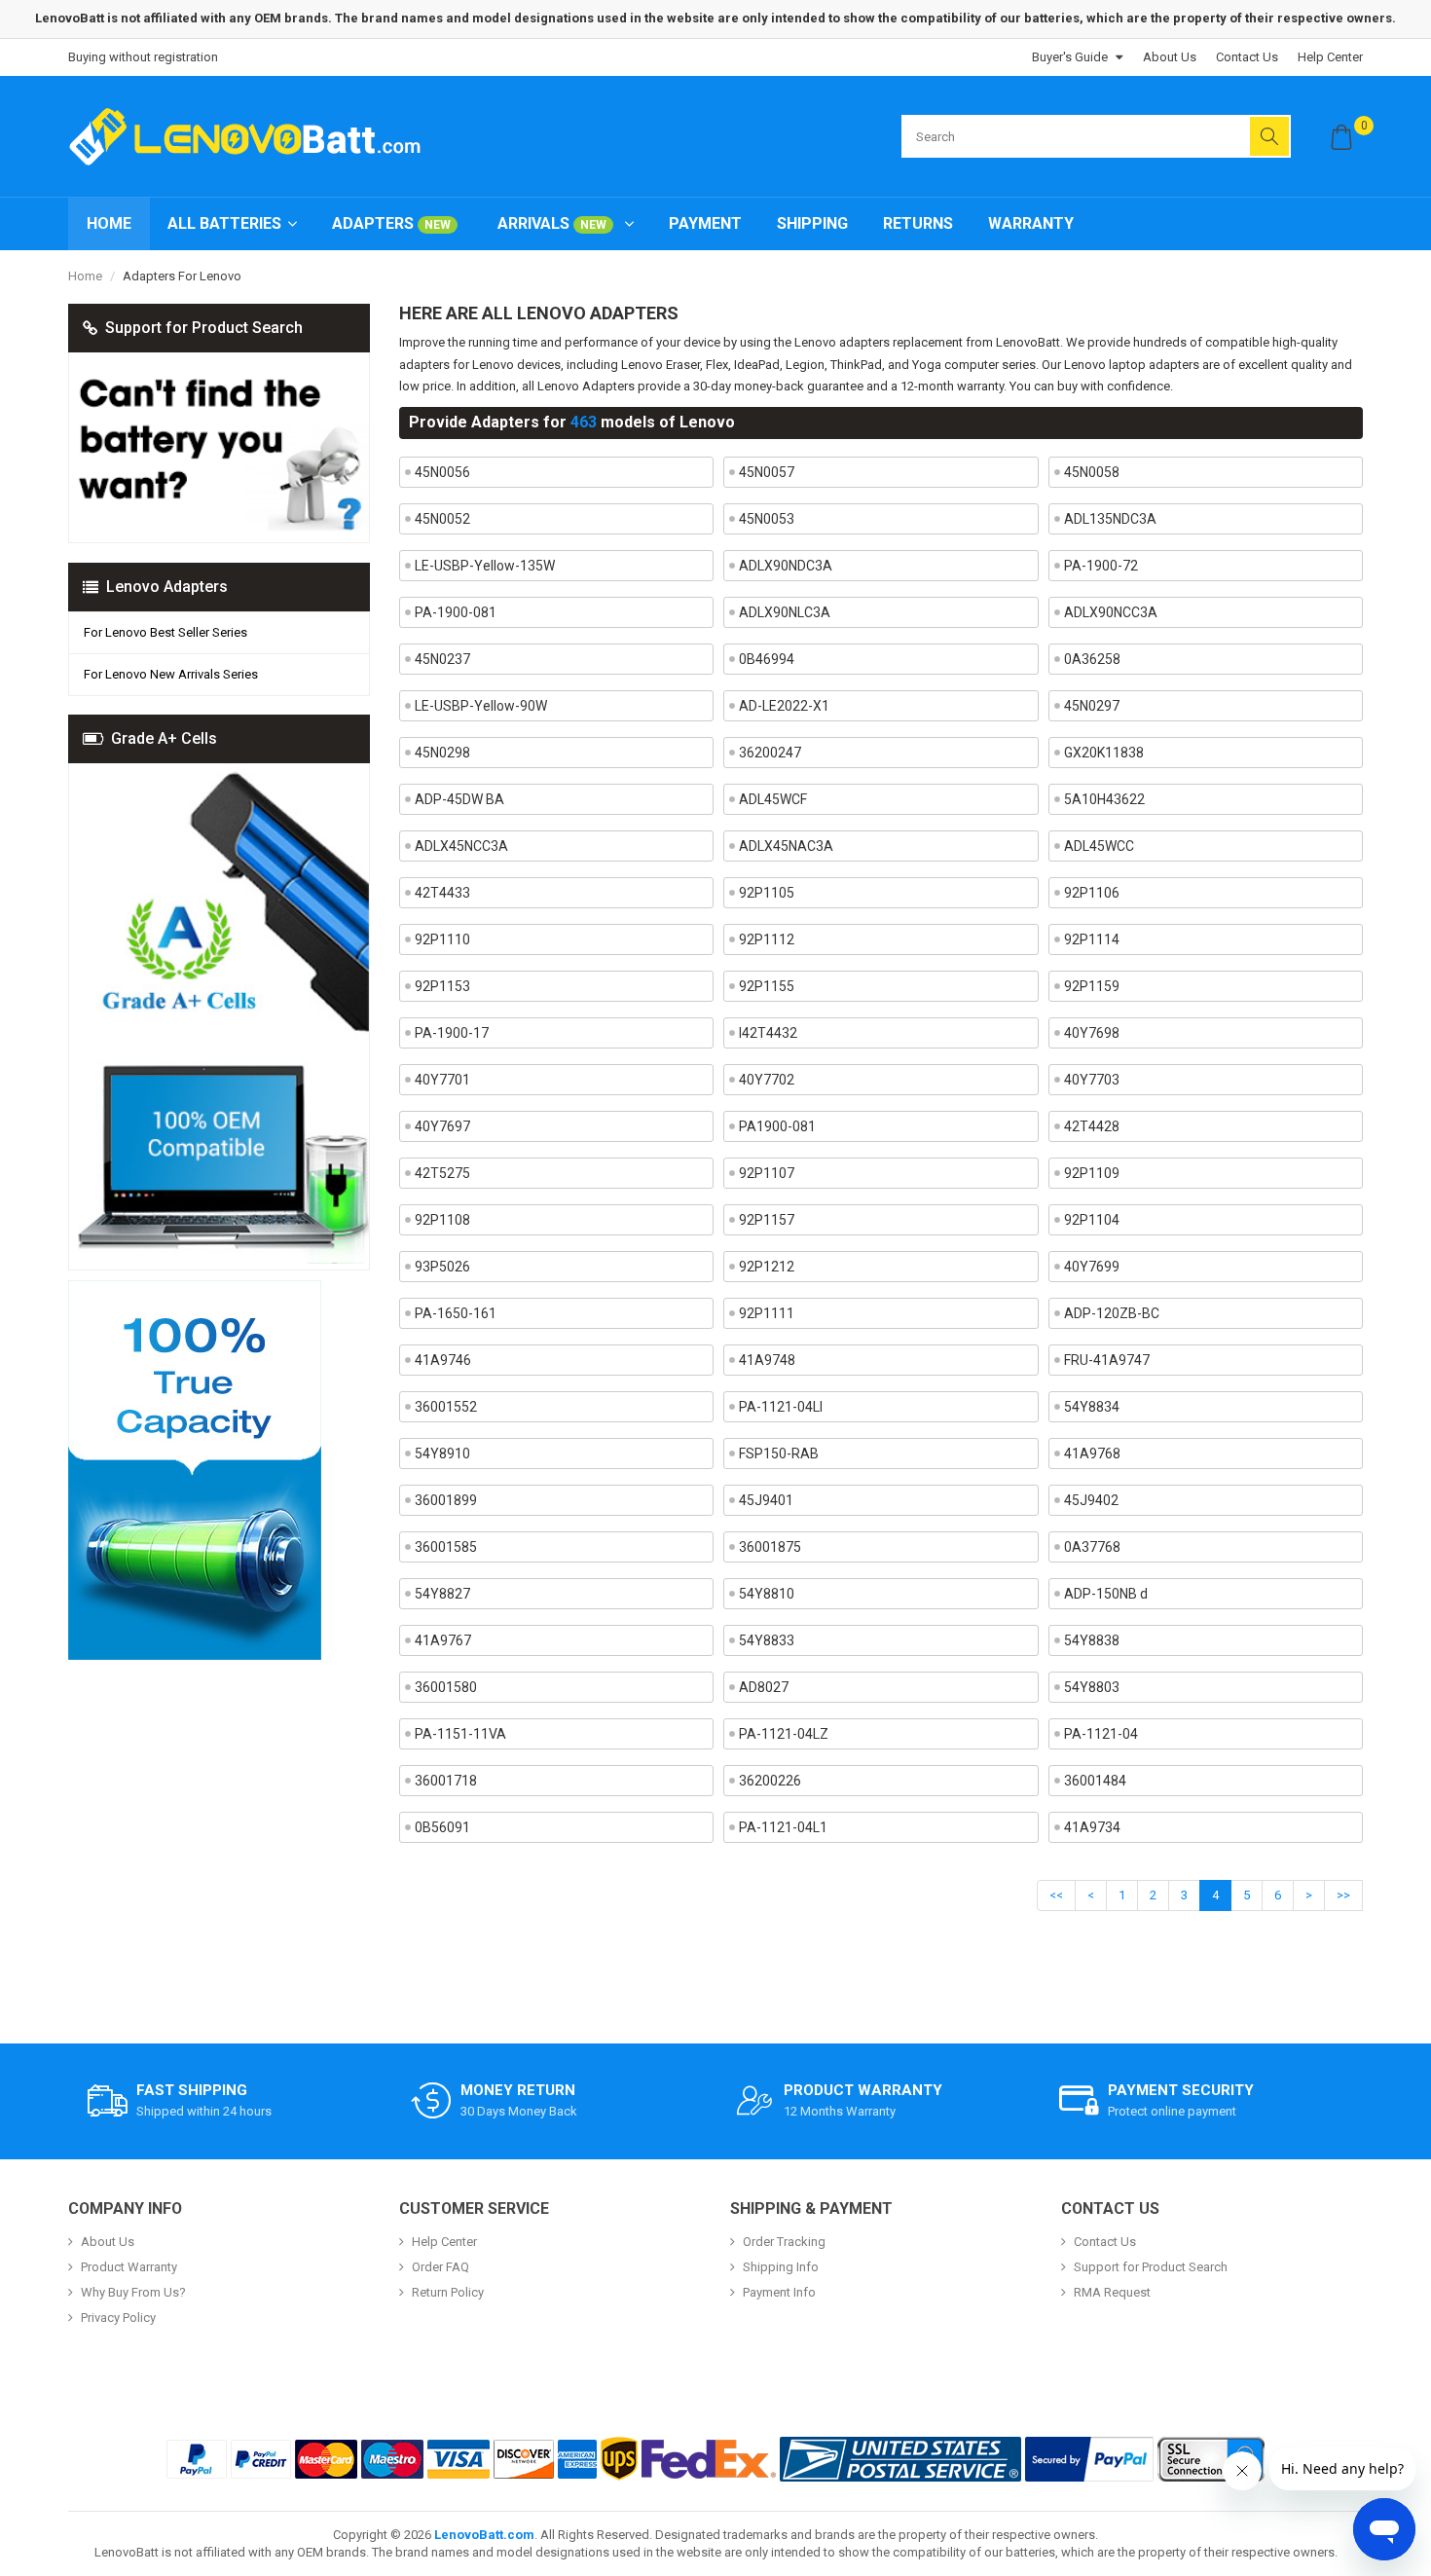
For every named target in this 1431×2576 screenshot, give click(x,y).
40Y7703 (1092, 1080)
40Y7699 (1092, 1267)
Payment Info (779, 2292)
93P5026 (442, 1267)
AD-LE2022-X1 (784, 706)
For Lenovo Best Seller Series (165, 632)
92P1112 (767, 939)
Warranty (1031, 223)
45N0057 (767, 472)
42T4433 (442, 893)
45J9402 (1091, 1500)
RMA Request (1112, 2292)
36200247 (770, 753)
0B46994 (767, 659)
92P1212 (767, 1267)
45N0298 (442, 753)
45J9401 (766, 1500)
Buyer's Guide (1070, 57)
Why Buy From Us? (133, 2292)
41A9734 (1092, 1827)
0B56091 (442, 1827)
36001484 (1095, 1781)
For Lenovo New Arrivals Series (171, 674)
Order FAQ (440, 2267)
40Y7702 (767, 1080)
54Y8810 (767, 1594)
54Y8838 (1092, 1640)
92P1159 (1092, 986)
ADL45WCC (1099, 846)
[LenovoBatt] (252, 136)
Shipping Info (781, 2267)
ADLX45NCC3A (461, 846)
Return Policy (448, 2292)
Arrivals (552, 223)
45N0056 (442, 472)
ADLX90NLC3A (785, 612)
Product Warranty (129, 2267)
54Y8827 (442, 1594)
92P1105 (767, 893)
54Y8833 (767, 1640)
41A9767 (443, 1640)
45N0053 (767, 519)
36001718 (446, 1781)
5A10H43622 (1104, 799)
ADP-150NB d (1106, 1594)
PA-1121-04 (1101, 1734)
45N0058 (1092, 472)
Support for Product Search (1151, 2267)
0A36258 (1092, 659)
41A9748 (767, 1360)
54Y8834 (1092, 1407)
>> (1343, 1895)
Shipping (812, 223)
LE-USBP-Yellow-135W (485, 566)
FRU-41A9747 (1107, 1360)
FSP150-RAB (779, 1454)
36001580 (446, 1687)
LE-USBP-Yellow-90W (481, 706)
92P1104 (1092, 1220)
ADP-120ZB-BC (1112, 1313)
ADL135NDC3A (1110, 519)
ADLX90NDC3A (786, 566)
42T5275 (442, 1173)
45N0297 (1092, 706)
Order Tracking (784, 2242)
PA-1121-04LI (781, 1407)
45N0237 (442, 659)
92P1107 (767, 1173)
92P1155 (767, 986)
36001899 (446, 1500)
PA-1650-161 (456, 1313)
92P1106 (1092, 893)
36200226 (770, 1781)
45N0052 (442, 519)
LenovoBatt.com (484, 2535)
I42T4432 (768, 1033)
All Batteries (224, 223)
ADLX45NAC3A (786, 846)
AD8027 (764, 1687)
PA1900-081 (777, 1126)
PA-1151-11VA (460, 1734)
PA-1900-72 (1101, 566)
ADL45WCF (773, 799)
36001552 (446, 1407)
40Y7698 (1092, 1033)
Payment (705, 223)
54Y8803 (1092, 1687)
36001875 (770, 1547)
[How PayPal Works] (1089, 2459)
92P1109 (1092, 1173)
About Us (1170, 57)
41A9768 (1092, 1454)
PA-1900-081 (456, 612)
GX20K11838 (1104, 753)
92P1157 (767, 1220)
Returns (918, 223)
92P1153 (442, 986)
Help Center (1330, 57)
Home (109, 223)
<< (1056, 1895)
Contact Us (1247, 57)
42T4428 (1092, 1126)
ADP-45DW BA (459, 799)
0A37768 (1092, 1547)
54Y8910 (442, 1454)
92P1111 (767, 1313)
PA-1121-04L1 (783, 1827)
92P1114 (1092, 939)
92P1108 (442, 1220)
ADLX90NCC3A (1111, 612)
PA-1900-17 (452, 1033)
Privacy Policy (118, 2318)
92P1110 (442, 939)
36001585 (446, 1547)
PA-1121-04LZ (784, 1734)
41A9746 (443, 1360)
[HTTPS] (1211, 2459)
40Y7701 (442, 1080)
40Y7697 (442, 1126)
